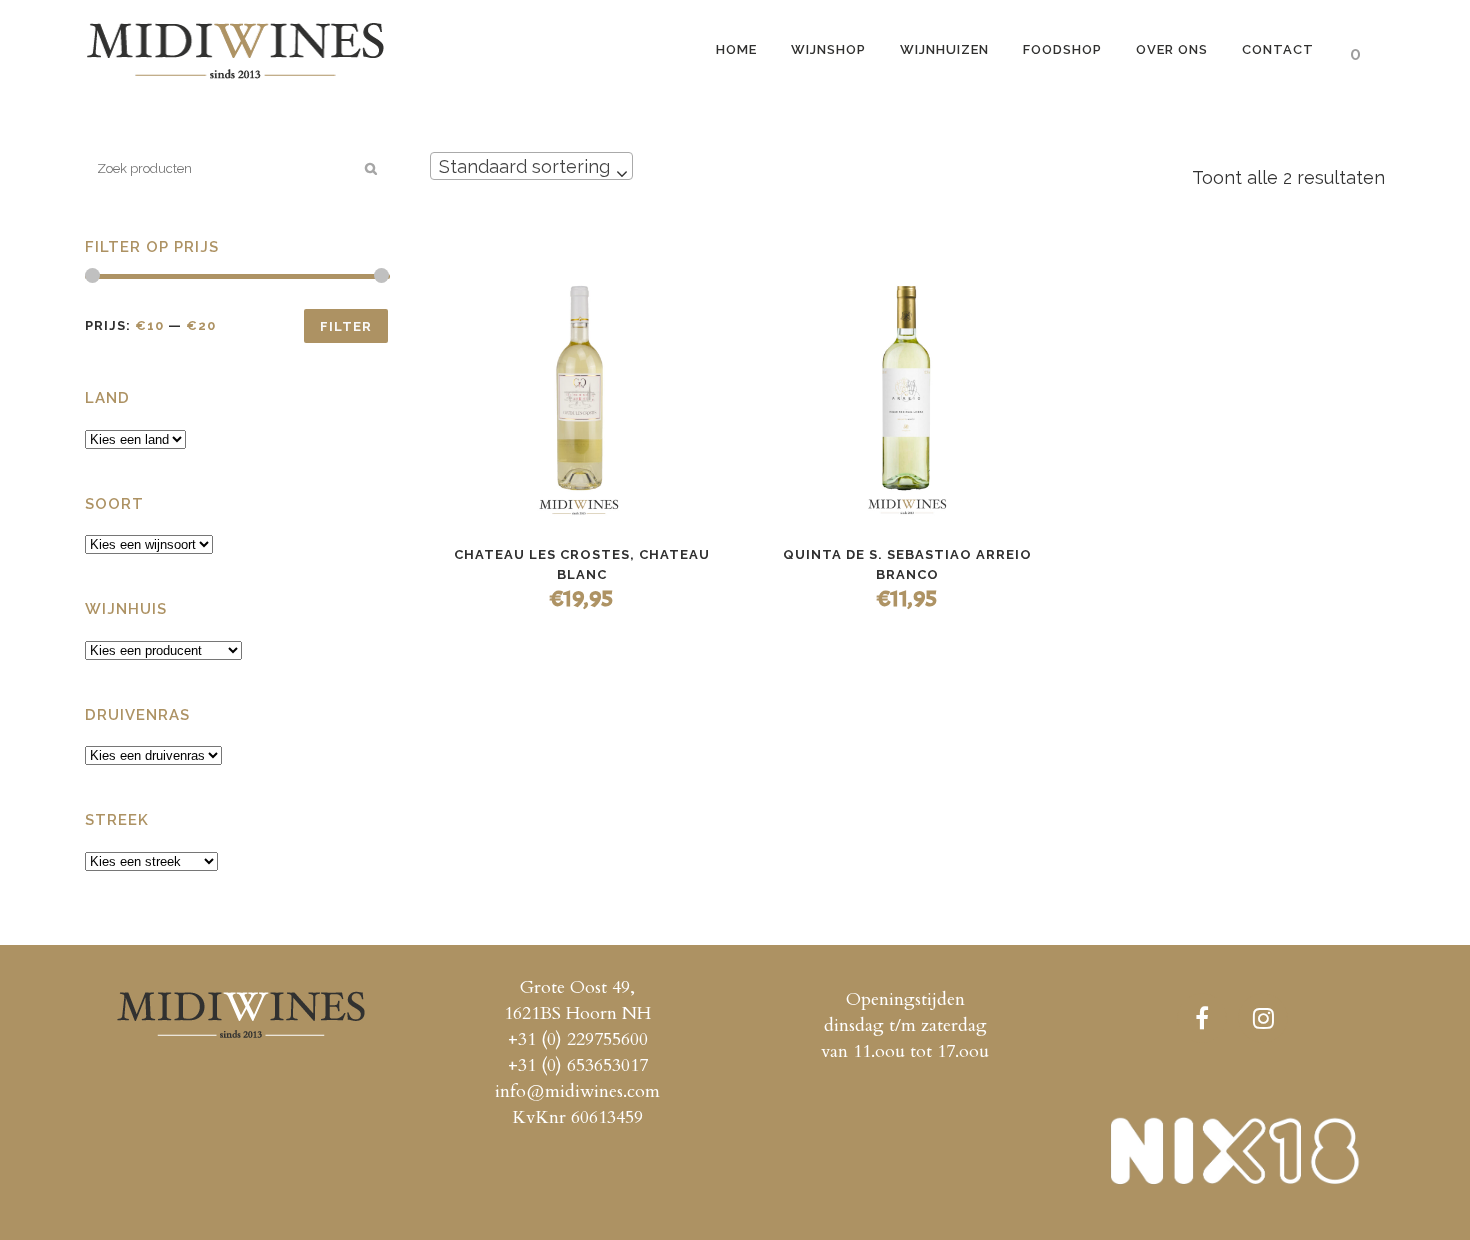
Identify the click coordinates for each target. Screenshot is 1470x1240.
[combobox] (531, 166)
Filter (346, 326)
